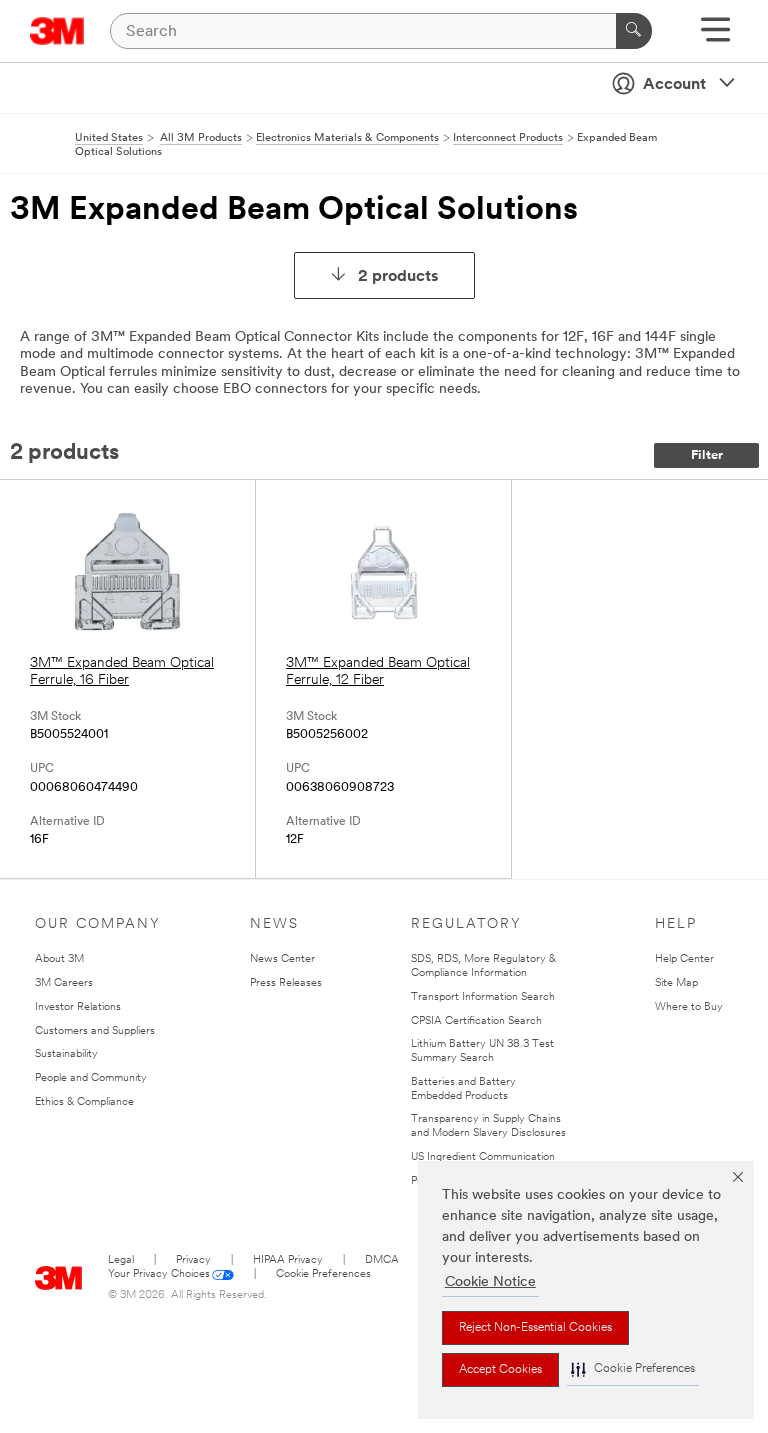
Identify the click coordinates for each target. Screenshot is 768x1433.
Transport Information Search (483, 997)
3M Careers (64, 983)
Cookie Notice (490, 1282)
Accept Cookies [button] (500, 1370)
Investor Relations (78, 1007)
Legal (121, 1260)
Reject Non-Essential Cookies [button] (535, 1328)
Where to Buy (689, 1007)
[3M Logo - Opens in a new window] (57, 31)
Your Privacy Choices (159, 1274)
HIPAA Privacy (288, 1260)
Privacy (193, 1260)
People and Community (91, 1078)
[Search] (634, 31)
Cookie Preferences (323, 1274)
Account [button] (674, 85)
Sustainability (66, 1054)
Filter (707, 455)
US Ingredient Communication (483, 1157)
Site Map (676, 983)
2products (398, 277)
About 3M (59, 959)
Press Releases (286, 983)
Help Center (684, 959)
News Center (282, 959)
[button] (633, 1369)
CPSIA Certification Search (476, 1021)
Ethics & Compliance (84, 1102)
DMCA (382, 1260)
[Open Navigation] (715, 36)
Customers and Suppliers (95, 1031)
